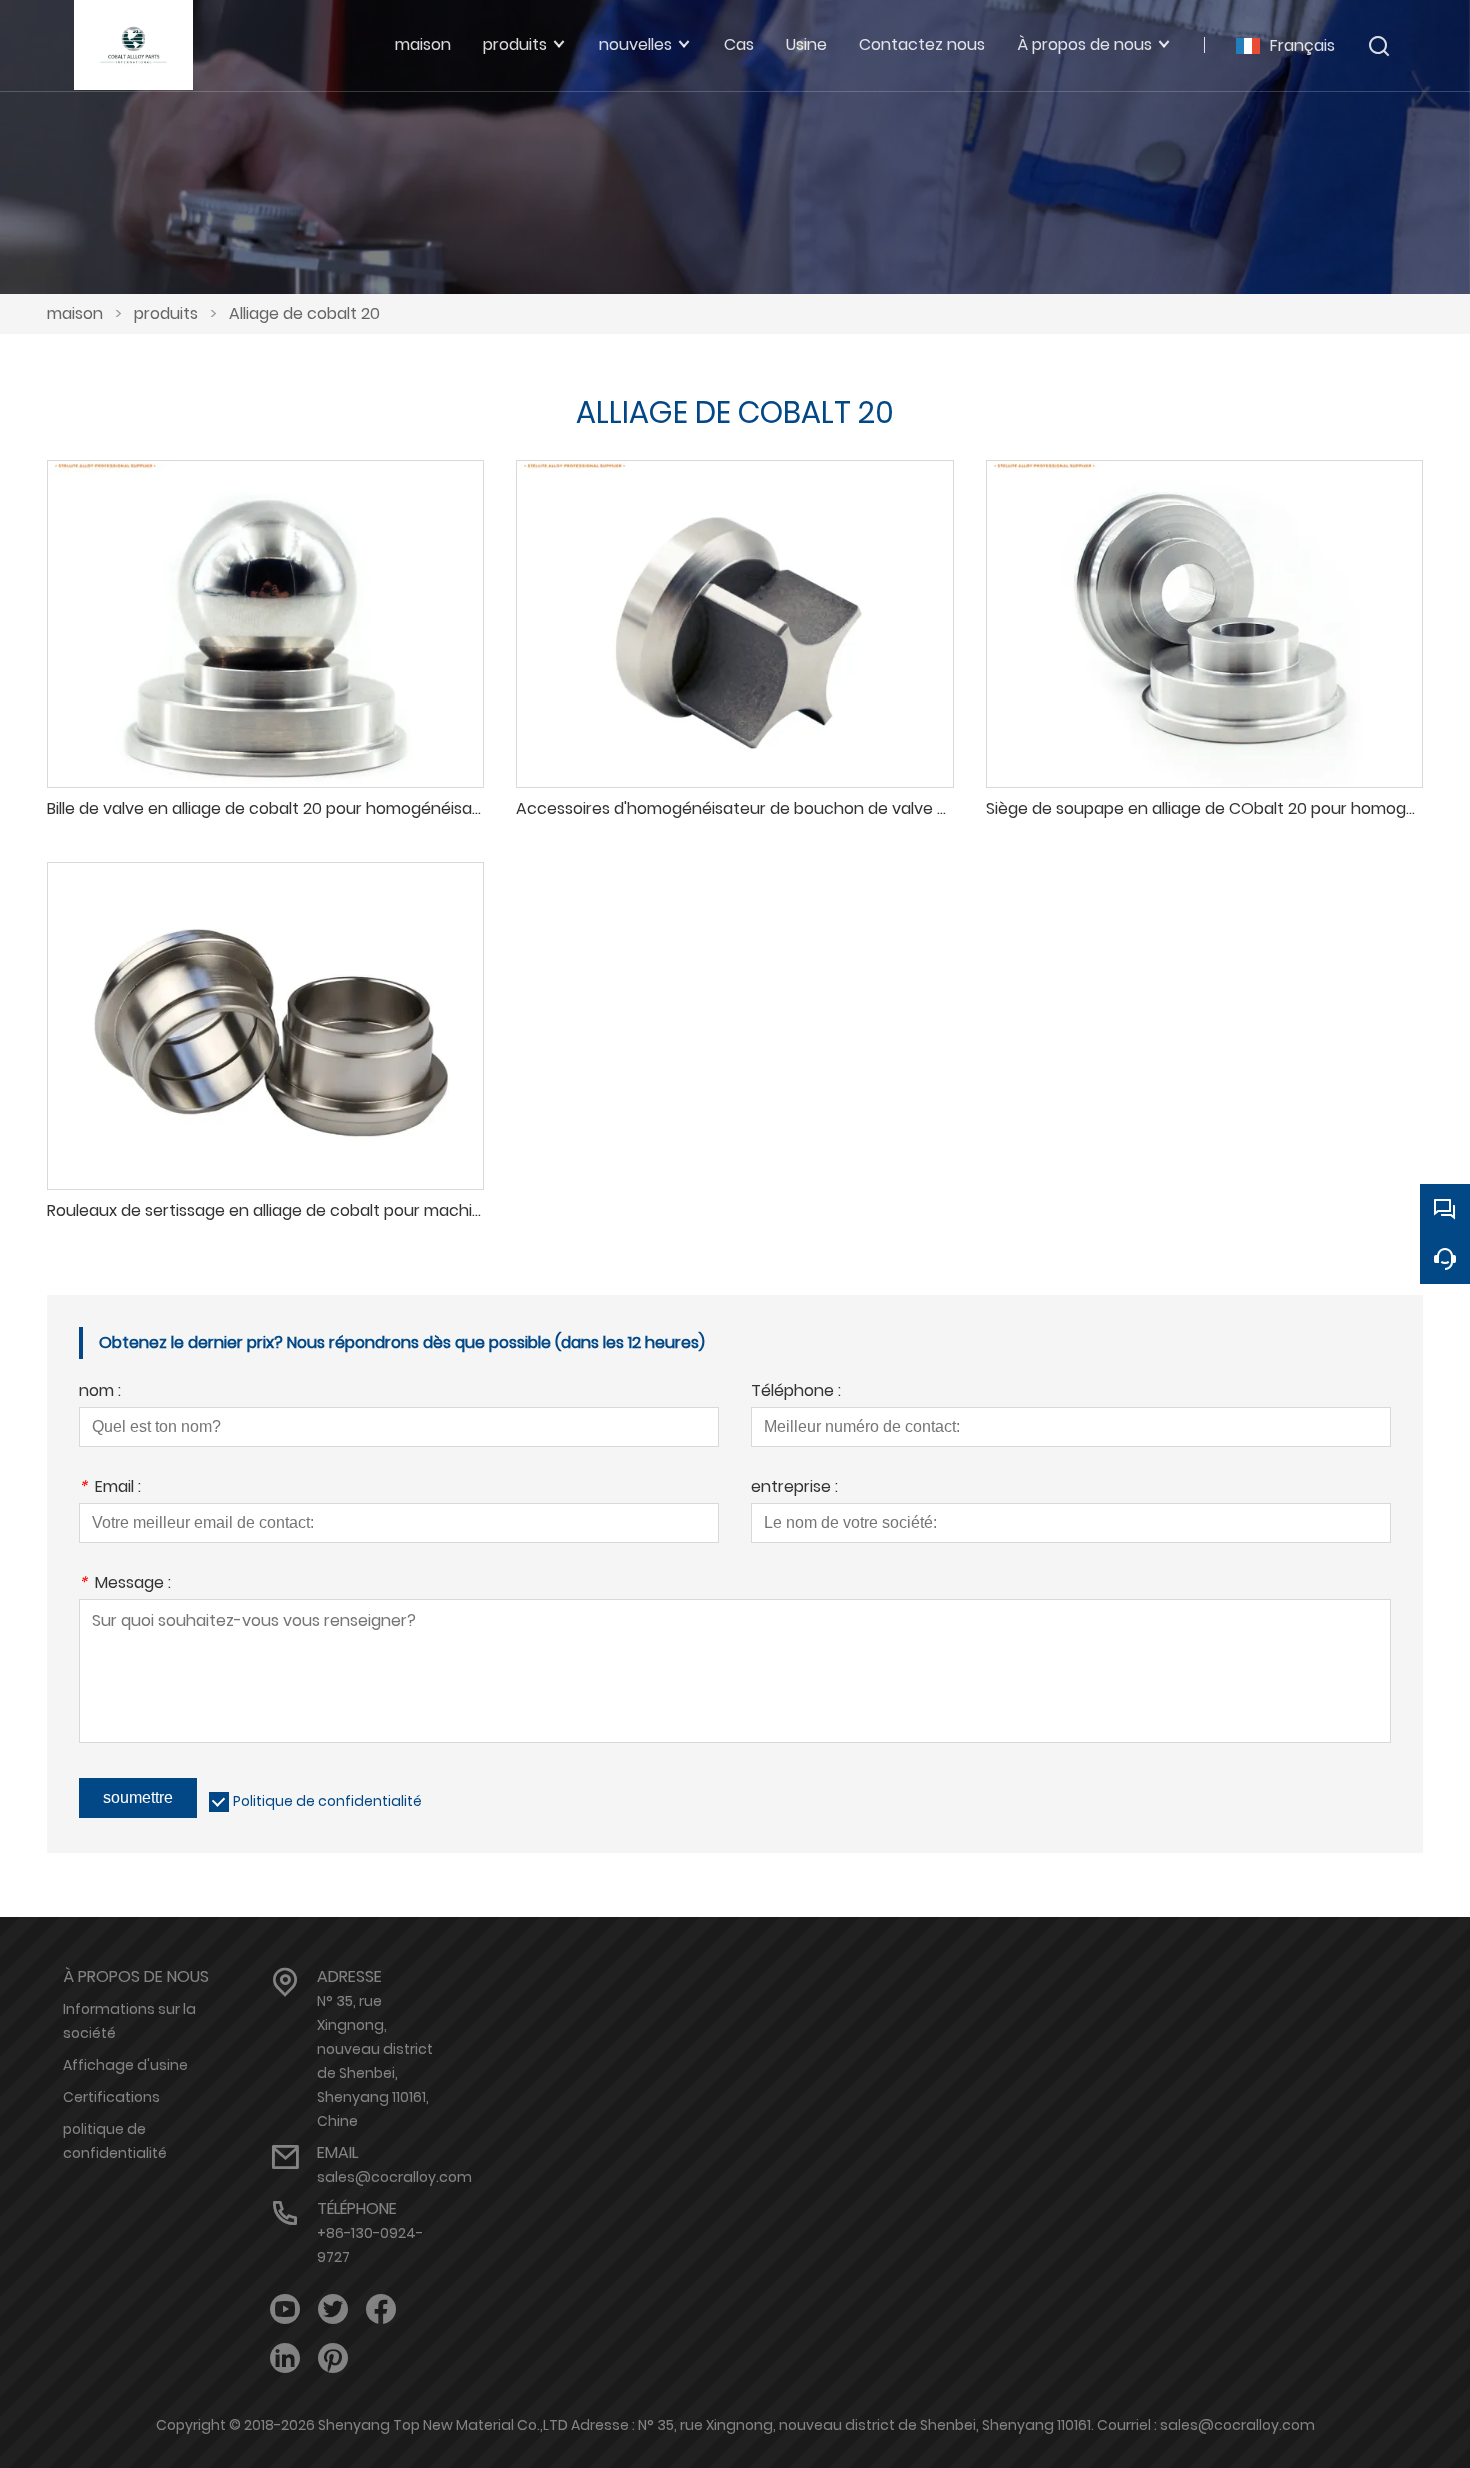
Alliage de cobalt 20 (304, 313)
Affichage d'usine (125, 2065)
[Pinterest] (333, 2358)
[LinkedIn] (285, 2358)
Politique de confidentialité (327, 1801)
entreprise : (794, 1488)
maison (75, 313)
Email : (110, 1488)
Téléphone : (796, 1392)
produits (166, 313)
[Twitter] (333, 2309)
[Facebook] (381, 2309)
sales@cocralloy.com (394, 2177)
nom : (100, 1392)
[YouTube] (285, 2309)
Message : (125, 1584)
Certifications (111, 2097)
